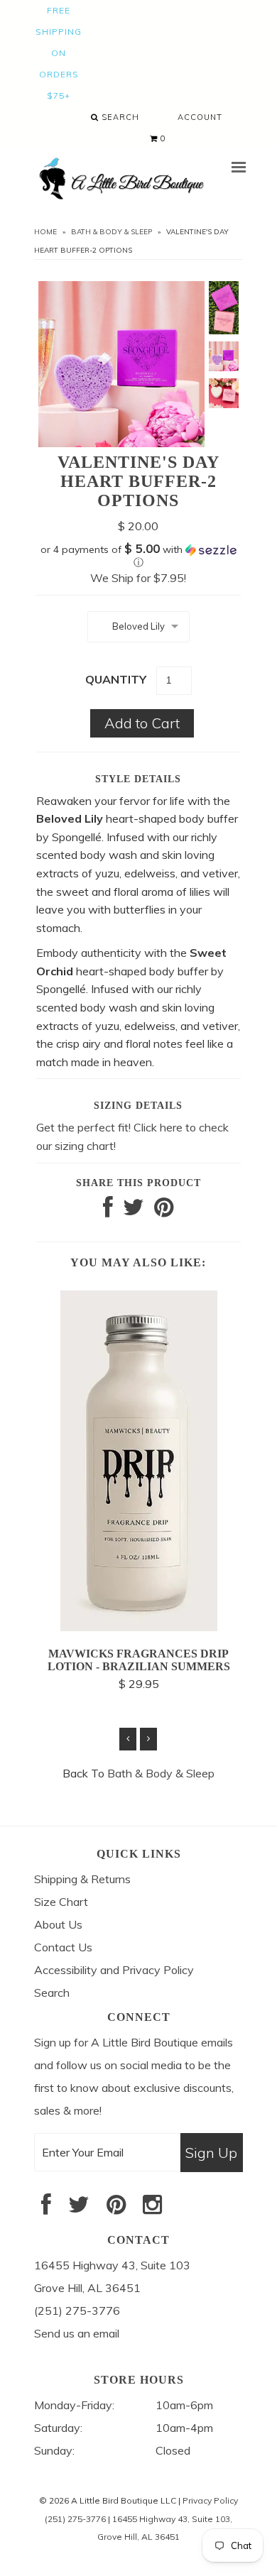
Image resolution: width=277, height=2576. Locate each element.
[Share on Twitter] (134, 1211)
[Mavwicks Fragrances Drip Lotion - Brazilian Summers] (139, 1627)
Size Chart (61, 1902)
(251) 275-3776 (75, 2519)
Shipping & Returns (82, 1879)
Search (119, 117)
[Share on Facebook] (108, 1211)
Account (200, 117)
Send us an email (77, 2333)
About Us (58, 1924)
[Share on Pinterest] (164, 1211)
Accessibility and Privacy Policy (114, 1970)
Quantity (116, 679)
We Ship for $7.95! (138, 578)
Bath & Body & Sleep (112, 232)
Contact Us (63, 1947)
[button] (138, 556)
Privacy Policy (210, 2500)
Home (45, 232)
